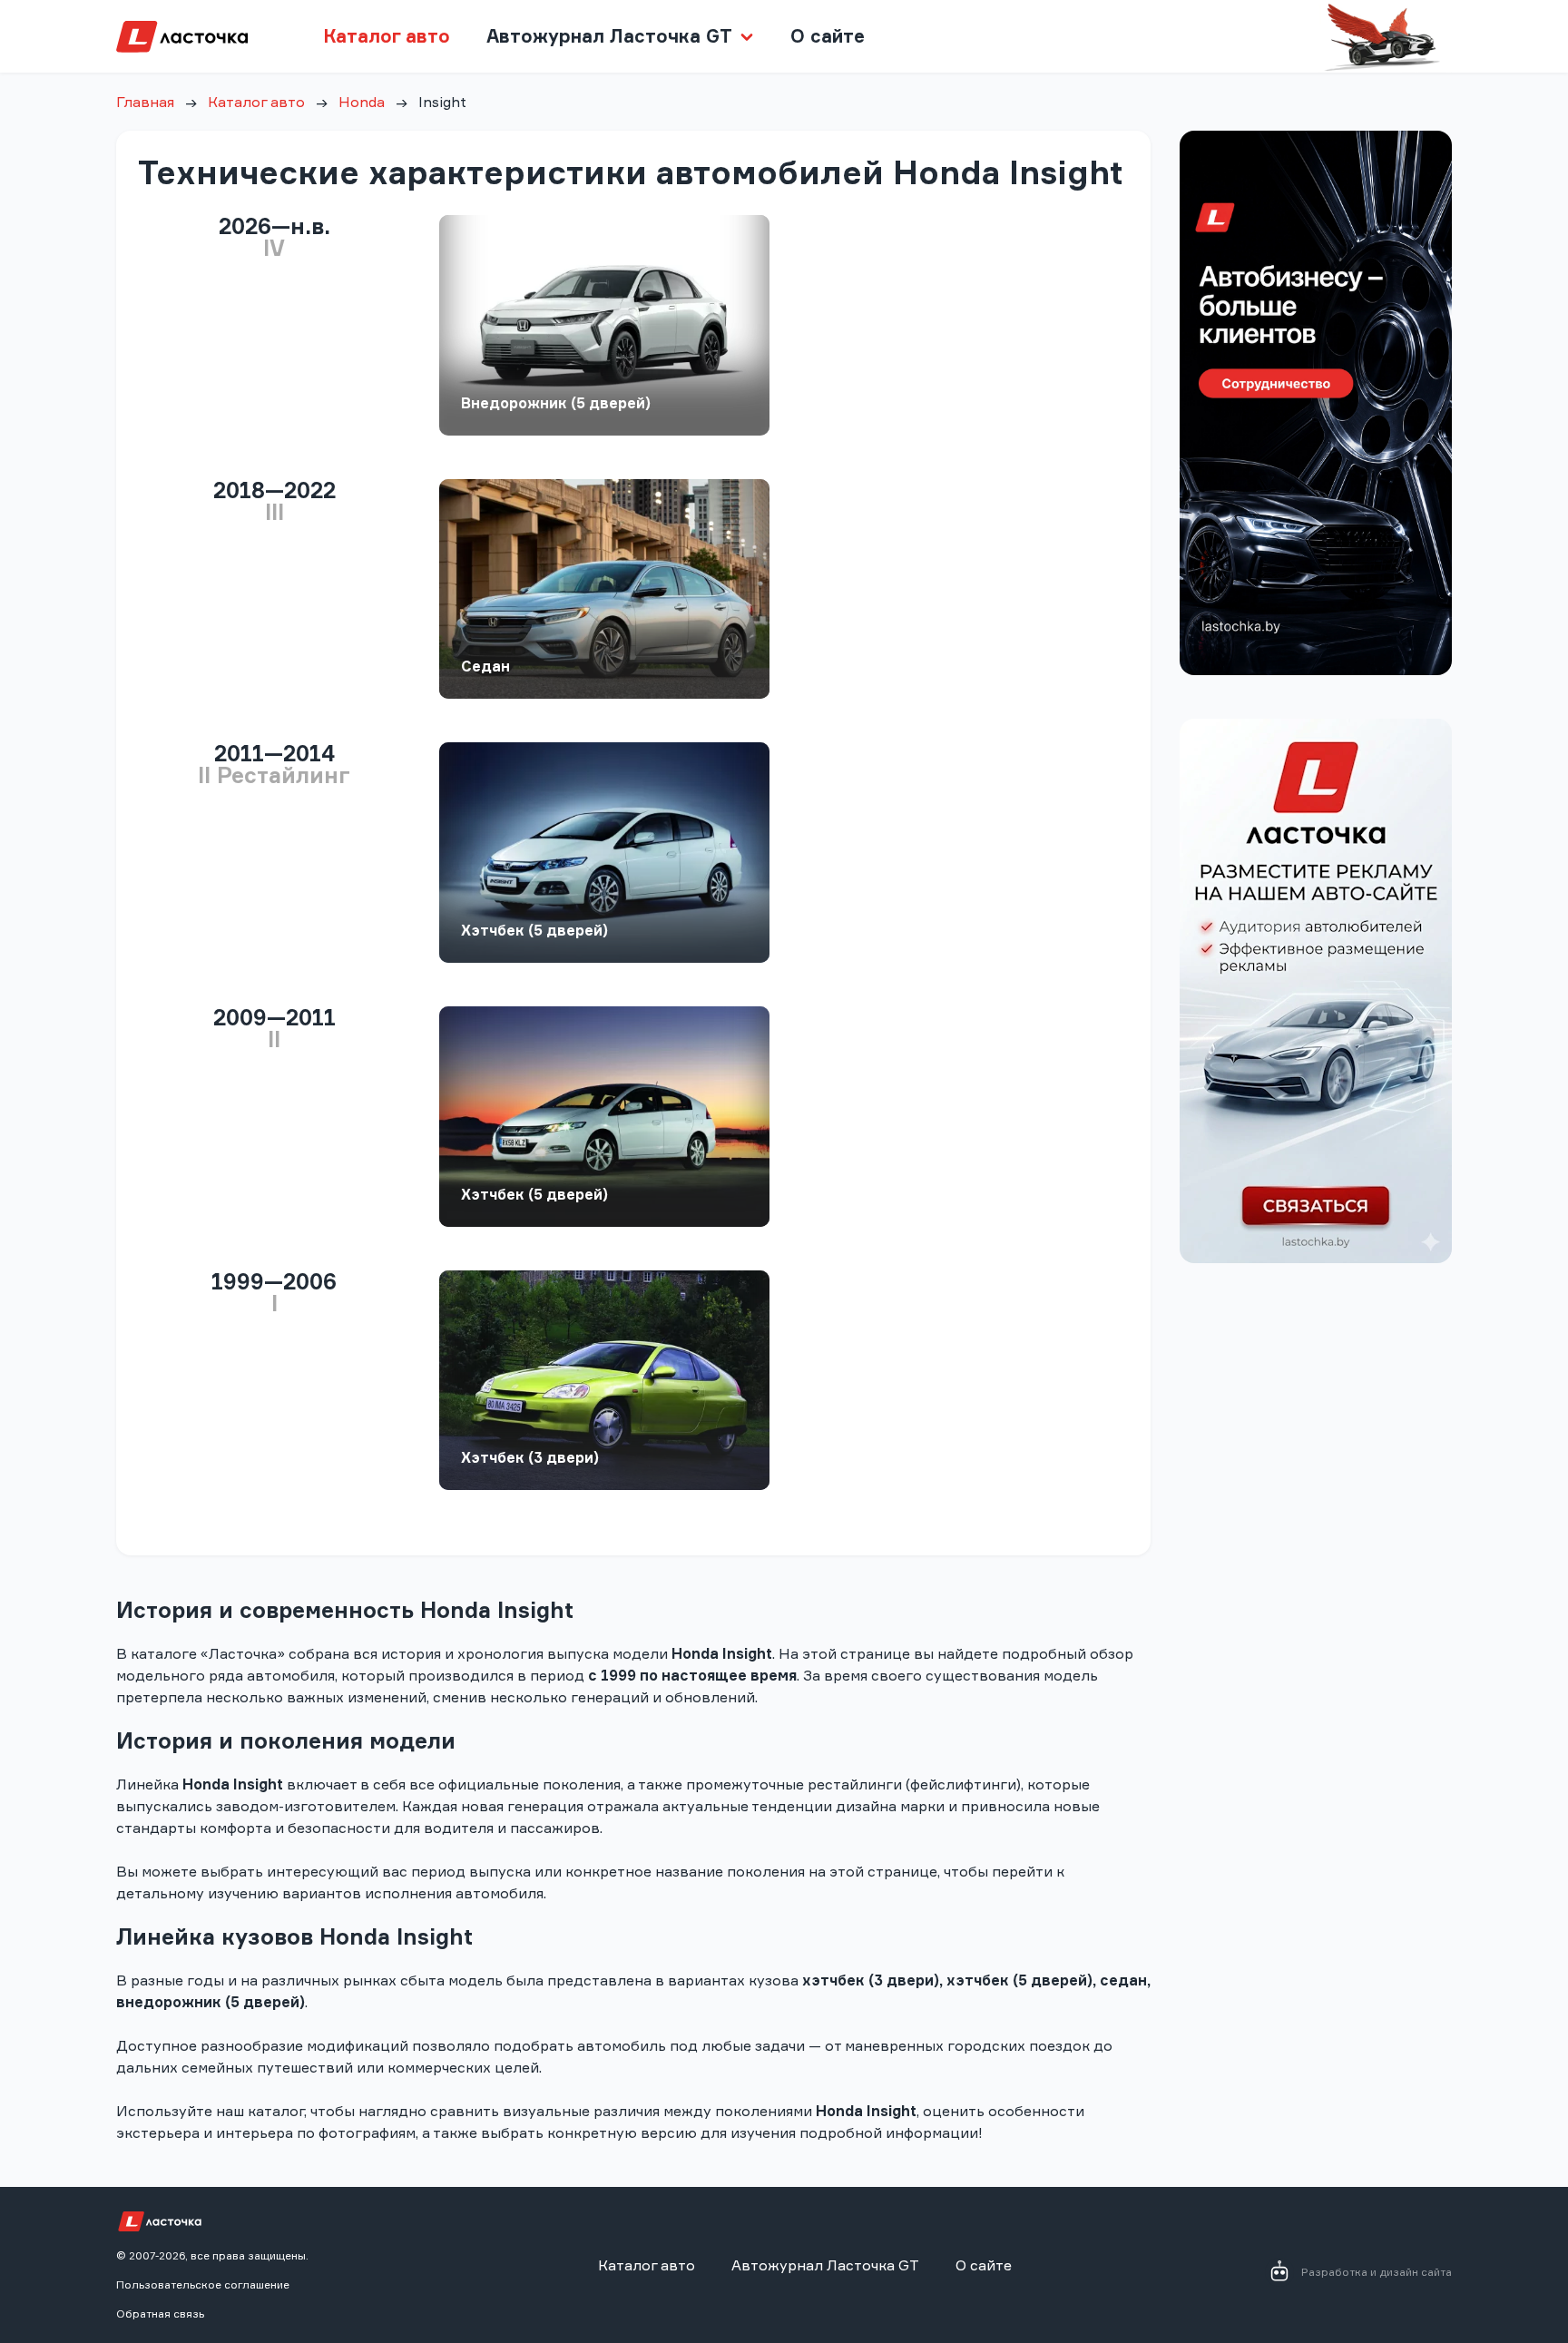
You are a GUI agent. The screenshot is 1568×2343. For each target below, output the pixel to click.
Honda (362, 102)
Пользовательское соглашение (203, 2284)
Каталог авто (387, 36)
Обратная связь (160, 2314)
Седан (485, 666)
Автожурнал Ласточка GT (825, 2265)
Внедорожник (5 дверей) (556, 403)
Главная (145, 102)
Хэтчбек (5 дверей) (534, 930)
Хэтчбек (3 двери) (530, 1457)
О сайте (828, 36)
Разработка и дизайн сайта (1377, 2272)
